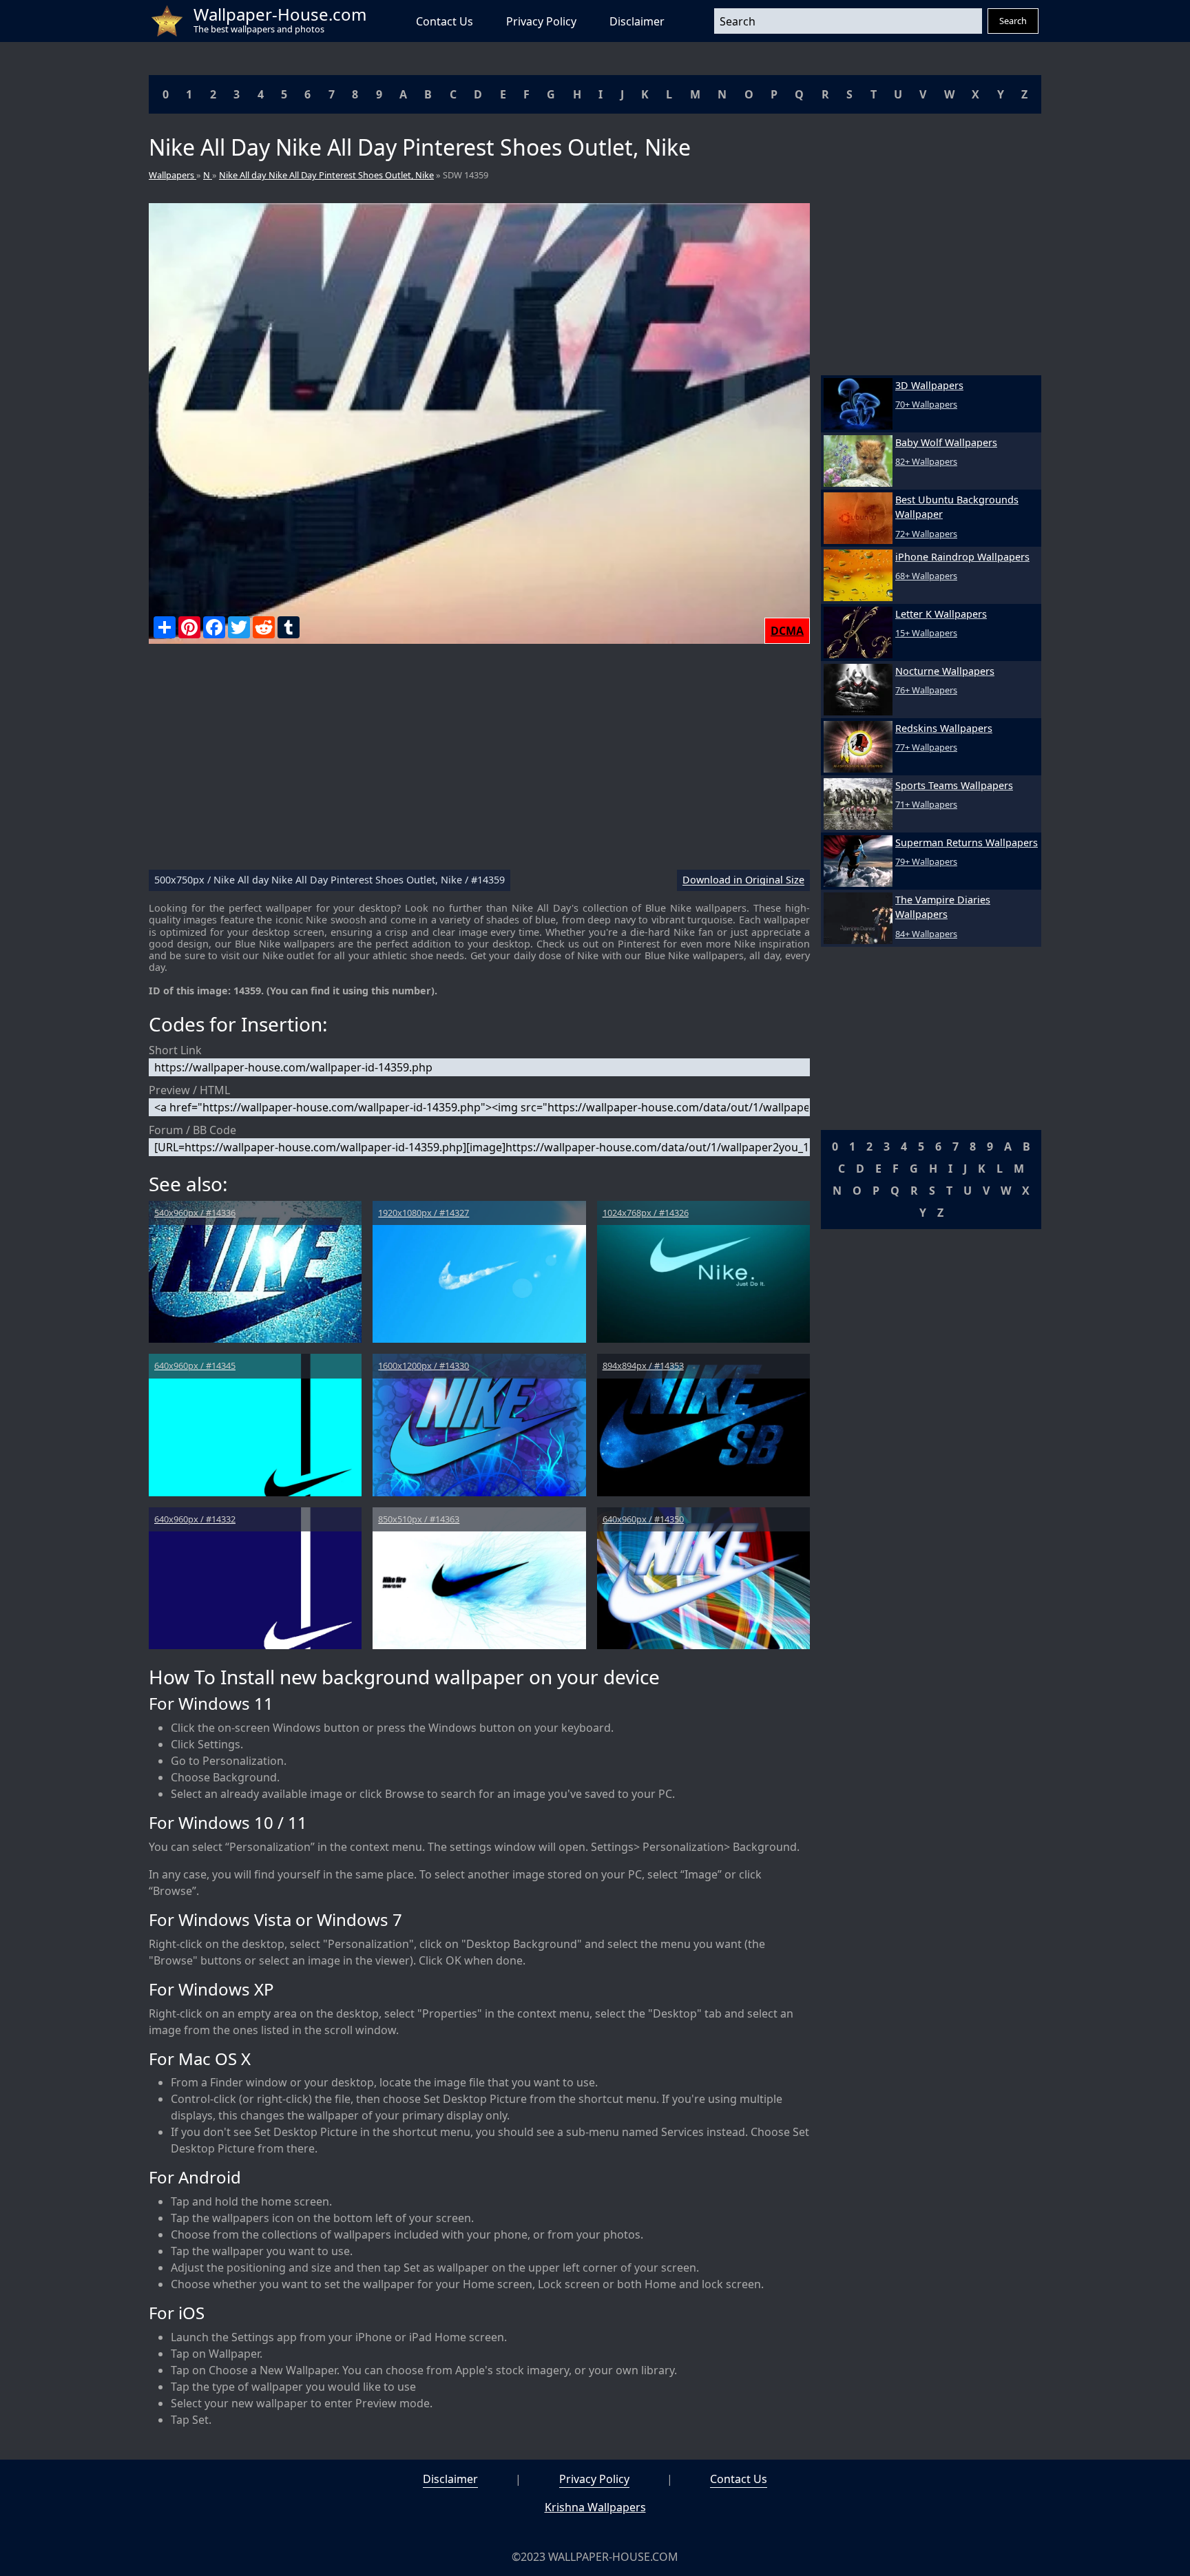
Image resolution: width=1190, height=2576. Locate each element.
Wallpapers (173, 175)
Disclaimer (637, 21)
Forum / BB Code (192, 1130)
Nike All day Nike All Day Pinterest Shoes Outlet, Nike (326, 175)
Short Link (175, 1050)
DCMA (787, 631)
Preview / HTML (189, 1090)
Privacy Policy (541, 21)
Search (1013, 21)
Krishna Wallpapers (595, 2507)
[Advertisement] (479, 762)
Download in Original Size (743, 880)
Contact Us (445, 21)
